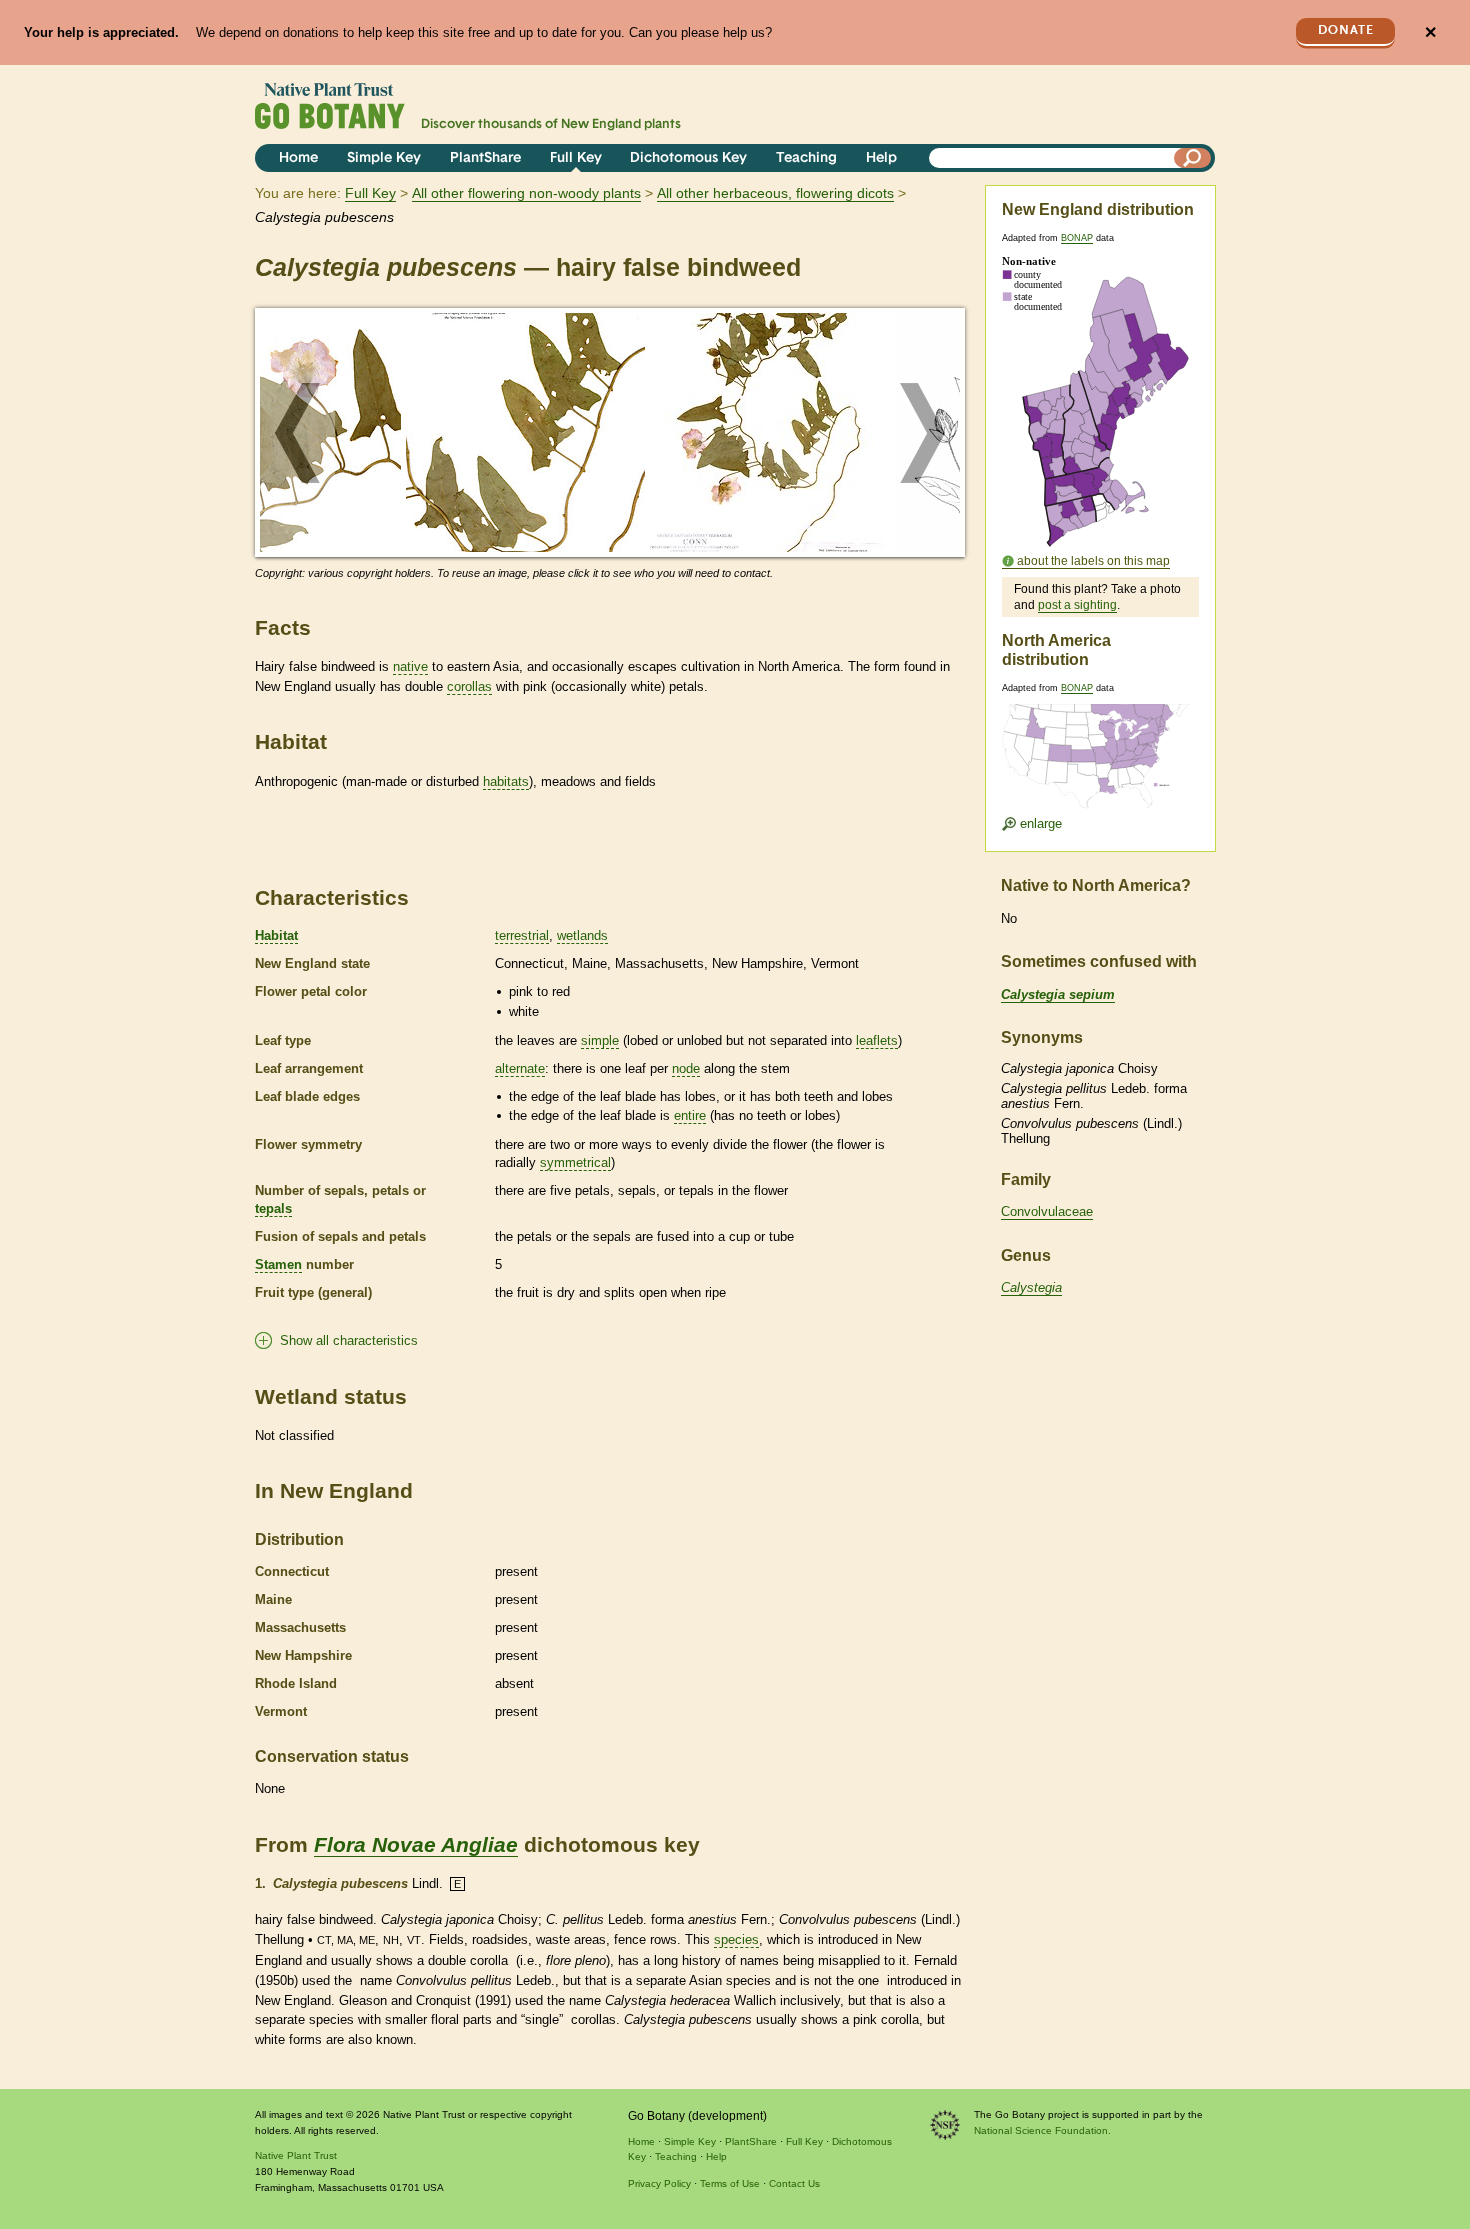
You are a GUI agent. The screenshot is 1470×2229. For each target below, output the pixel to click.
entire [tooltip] (690, 1115)
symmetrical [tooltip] (575, 1162)
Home (298, 158)
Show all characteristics (349, 1340)
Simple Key (384, 158)
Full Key (576, 158)
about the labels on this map (1093, 561)
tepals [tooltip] (273, 1208)
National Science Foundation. (1042, 2130)
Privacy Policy (659, 2183)
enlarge (1039, 823)
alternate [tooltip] (520, 1068)
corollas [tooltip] (469, 686)
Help (881, 158)
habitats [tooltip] (506, 781)
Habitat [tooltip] (276, 935)
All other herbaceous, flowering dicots (775, 193)
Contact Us (794, 2183)
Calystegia (1031, 1287)
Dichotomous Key (688, 158)
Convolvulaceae (1047, 1211)
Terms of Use (730, 2183)
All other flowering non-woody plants (526, 193)
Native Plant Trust (296, 2155)
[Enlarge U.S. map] (1100, 743)
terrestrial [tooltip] (522, 935)
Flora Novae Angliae (416, 1844)
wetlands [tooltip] (582, 935)
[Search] (1193, 158)
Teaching (806, 158)
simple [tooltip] (600, 1040)
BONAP (1077, 238)
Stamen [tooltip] (278, 1264)
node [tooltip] (686, 1068)
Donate (1346, 30)
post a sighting (1077, 605)
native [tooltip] (410, 666)
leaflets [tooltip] (877, 1040)
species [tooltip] (736, 1939)
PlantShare (485, 158)
